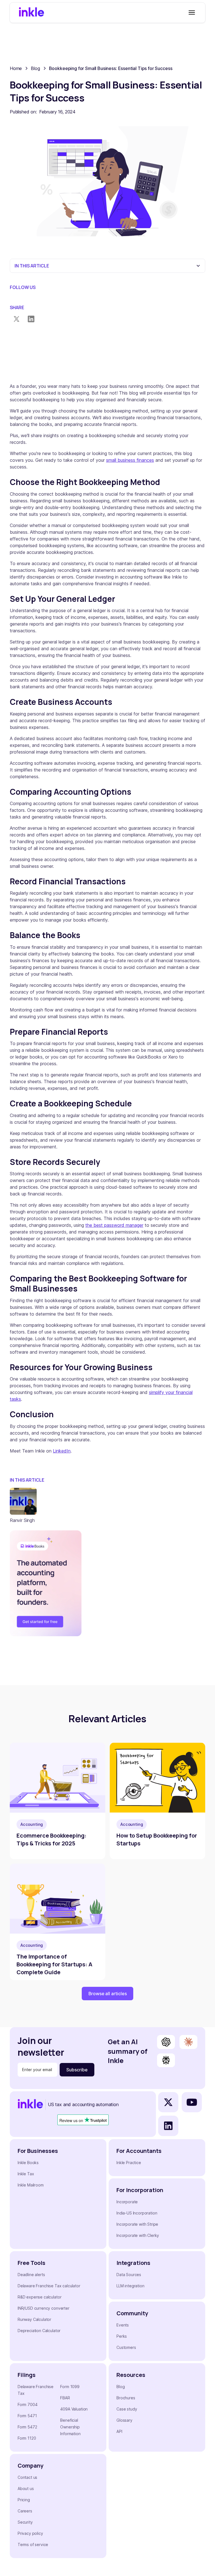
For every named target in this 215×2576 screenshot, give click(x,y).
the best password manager (114, 1225)
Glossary (124, 2420)
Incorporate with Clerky (138, 2235)
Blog (121, 2387)
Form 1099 (70, 2387)
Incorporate (127, 2202)
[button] (191, 13)
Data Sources (129, 2275)
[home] (31, 13)
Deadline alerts (31, 2275)
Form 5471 (27, 2416)
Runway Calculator (34, 2319)
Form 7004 (28, 2404)
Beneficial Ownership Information (70, 2427)
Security (25, 2522)
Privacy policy (30, 2533)
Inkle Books (28, 2163)
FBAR (65, 2398)
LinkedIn (62, 1451)
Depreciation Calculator (39, 2331)
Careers (25, 2511)
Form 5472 (27, 2427)
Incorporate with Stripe (137, 2224)
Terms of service (33, 2544)
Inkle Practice (129, 2163)
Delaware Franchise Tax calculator (49, 2286)
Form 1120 (27, 2438)
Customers (126, 2347)
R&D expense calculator (39, 2297)
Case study (127, 2409)
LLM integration (130, 2286)
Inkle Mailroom (31, 2185)
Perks (122, 2336)
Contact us (27, 2477)
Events (123, 2325)
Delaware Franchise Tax (36, 2390)
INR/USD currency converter (44, 2308)
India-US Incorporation (137, 2213)
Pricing (24, 2500)
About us (26, 2488)
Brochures (126, 2398)
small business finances (130, 460)
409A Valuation (74, 2409)
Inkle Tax (26, 2174)
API (119, 2431)
